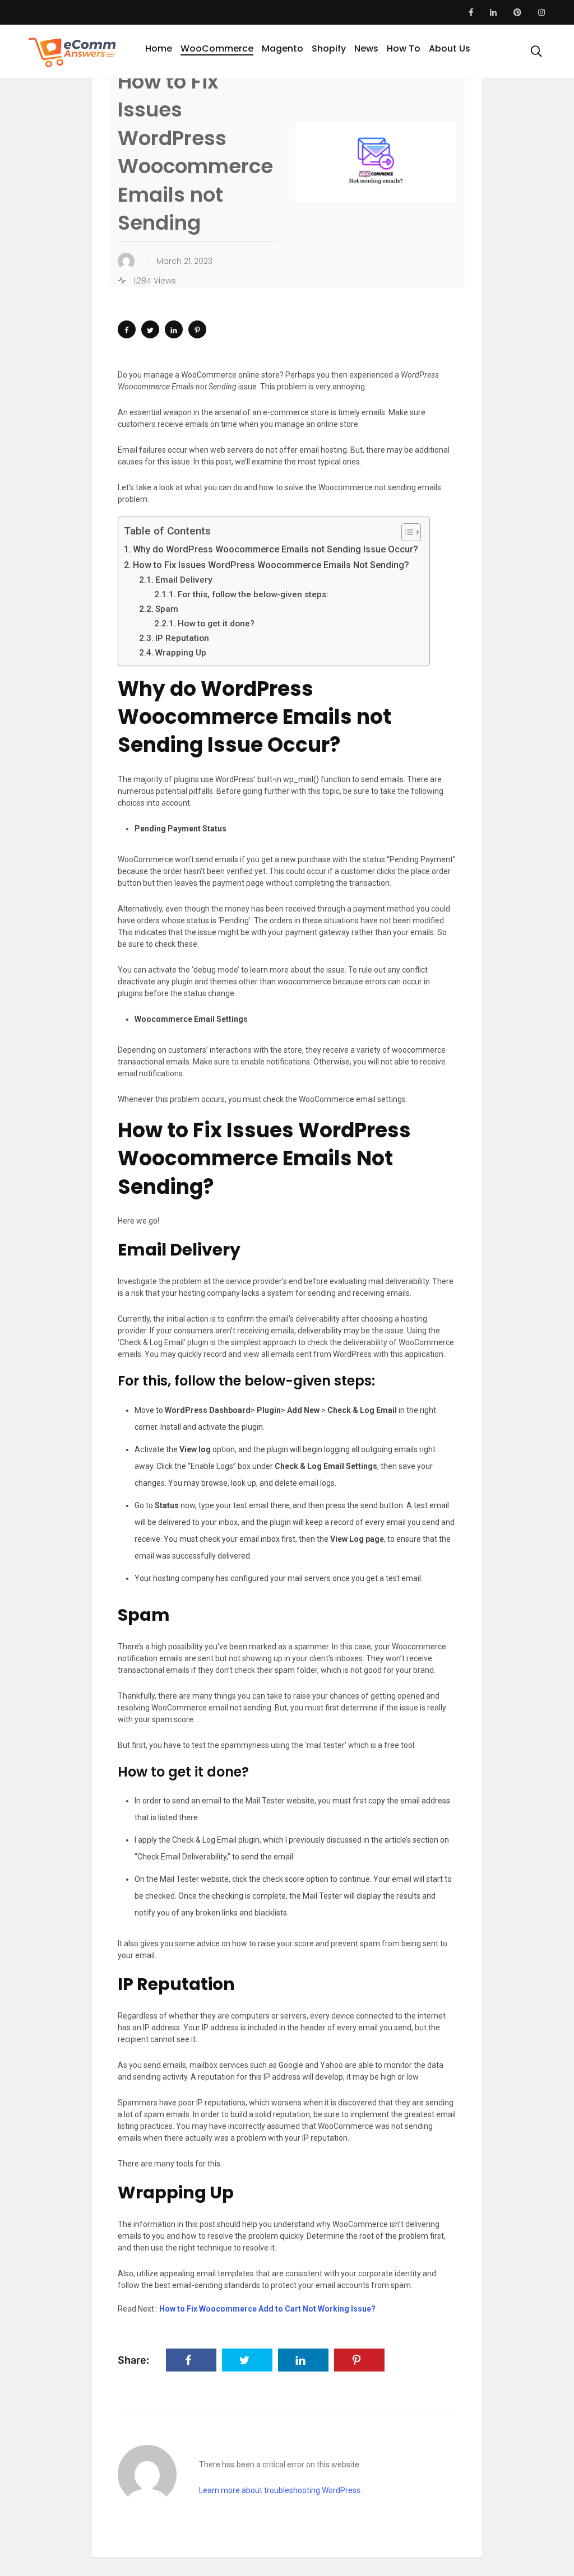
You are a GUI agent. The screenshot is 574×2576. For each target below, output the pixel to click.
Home (159, 48)
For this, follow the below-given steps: (253, 594)
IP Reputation (182, 638)
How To (404, 48)
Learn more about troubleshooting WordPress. (281, 2490)
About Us (450, 48)
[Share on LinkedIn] (174, 329)
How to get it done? (216, 624)
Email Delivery (184, 580)
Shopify (329, 48)
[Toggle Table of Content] (406, 532)
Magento (283, 48)
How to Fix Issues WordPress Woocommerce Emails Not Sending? (271, 565)
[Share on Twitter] (150, 329)
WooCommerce (217, 48)
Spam (167, 609)
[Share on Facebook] (127, 329)
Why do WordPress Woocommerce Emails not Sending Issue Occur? (276, 549)
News (366, 48)
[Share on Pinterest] (197, 329)
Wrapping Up (181, 653)
